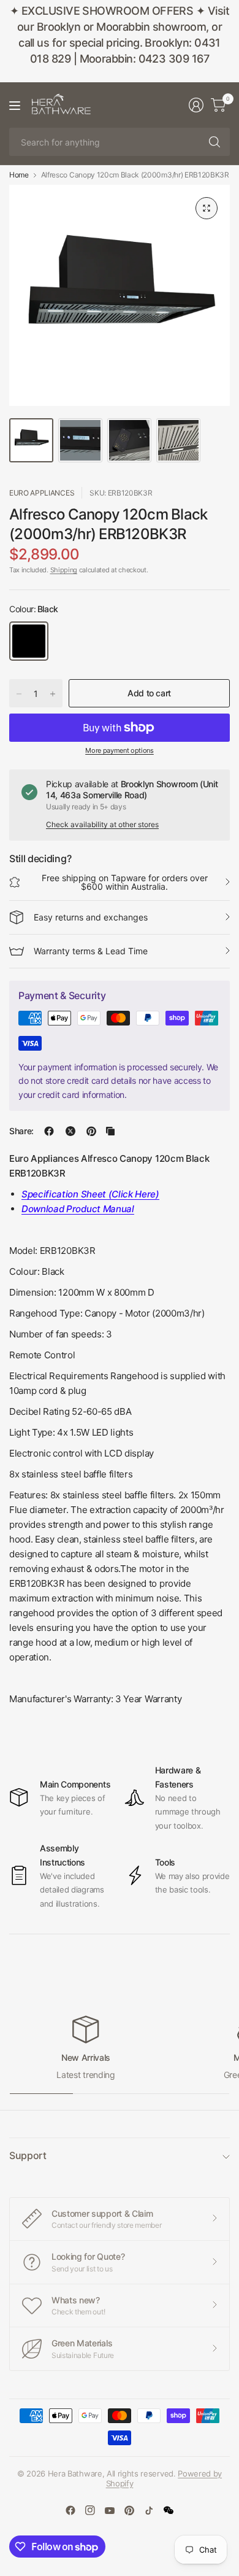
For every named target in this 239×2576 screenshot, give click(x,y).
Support (28, 2155)
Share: (21, 1131)
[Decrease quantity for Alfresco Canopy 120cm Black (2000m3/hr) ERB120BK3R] (19, 694)
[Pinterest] (129, 2510)
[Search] (214, 142)
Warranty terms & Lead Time (91, 951)
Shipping (64, 570)
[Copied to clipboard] (110, 1131)
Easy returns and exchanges (91, 917)
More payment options (120, 750)
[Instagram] (90, 2510)
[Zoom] (207, 208)
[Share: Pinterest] (91, 1131)
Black (29, 641)
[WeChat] (169, 2510)
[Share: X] (70, 1131)
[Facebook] (70, 2510)
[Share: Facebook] (49, 1131)
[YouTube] (110, 2510)
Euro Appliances (42, 493)
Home (19, 175)
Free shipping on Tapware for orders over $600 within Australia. (125, 882)
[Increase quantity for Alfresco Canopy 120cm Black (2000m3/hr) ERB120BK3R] (53, 694)
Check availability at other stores (102, 824)
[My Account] (196, 105)
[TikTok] (149, 2510)
